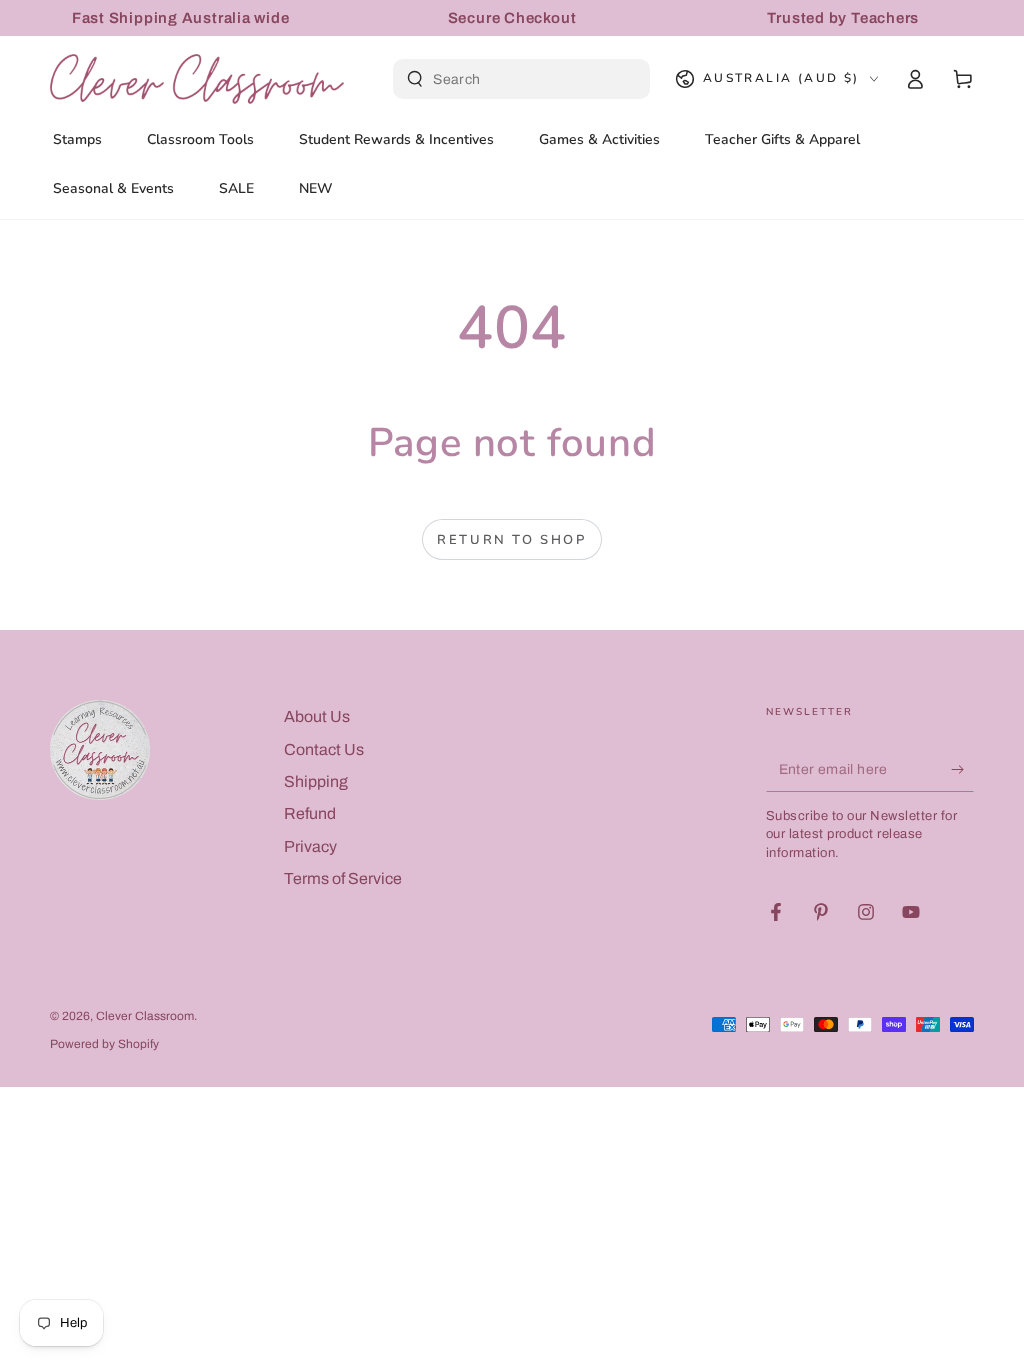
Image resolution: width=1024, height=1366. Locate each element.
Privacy (310, 846)
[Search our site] (415, 79)
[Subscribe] (962, 769)
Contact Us (324, 749)
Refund (310, 813)
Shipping (316, 781)
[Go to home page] (197, 79)
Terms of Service (343, 878)
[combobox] (524, 79)
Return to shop (511, 540)
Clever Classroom (145, 1016)
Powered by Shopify (104, 1044)
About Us (317, 716)
